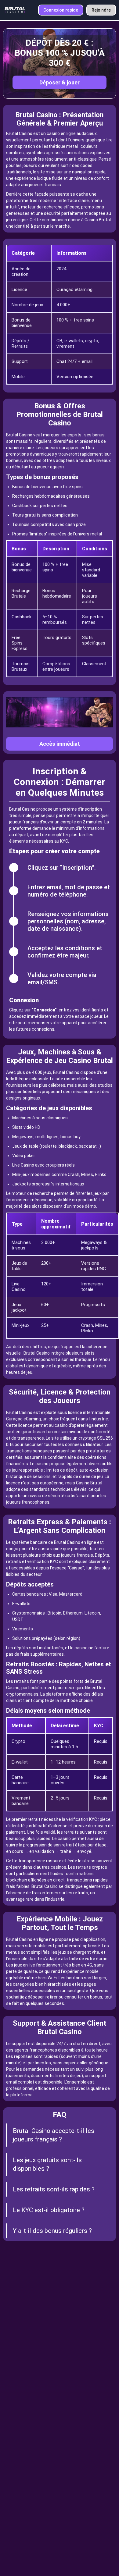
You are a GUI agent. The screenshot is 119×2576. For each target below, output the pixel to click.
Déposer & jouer (60, 82)
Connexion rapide (61, 10)
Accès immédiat (60, 744)
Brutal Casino (19, 133)
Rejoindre (101, 10)
